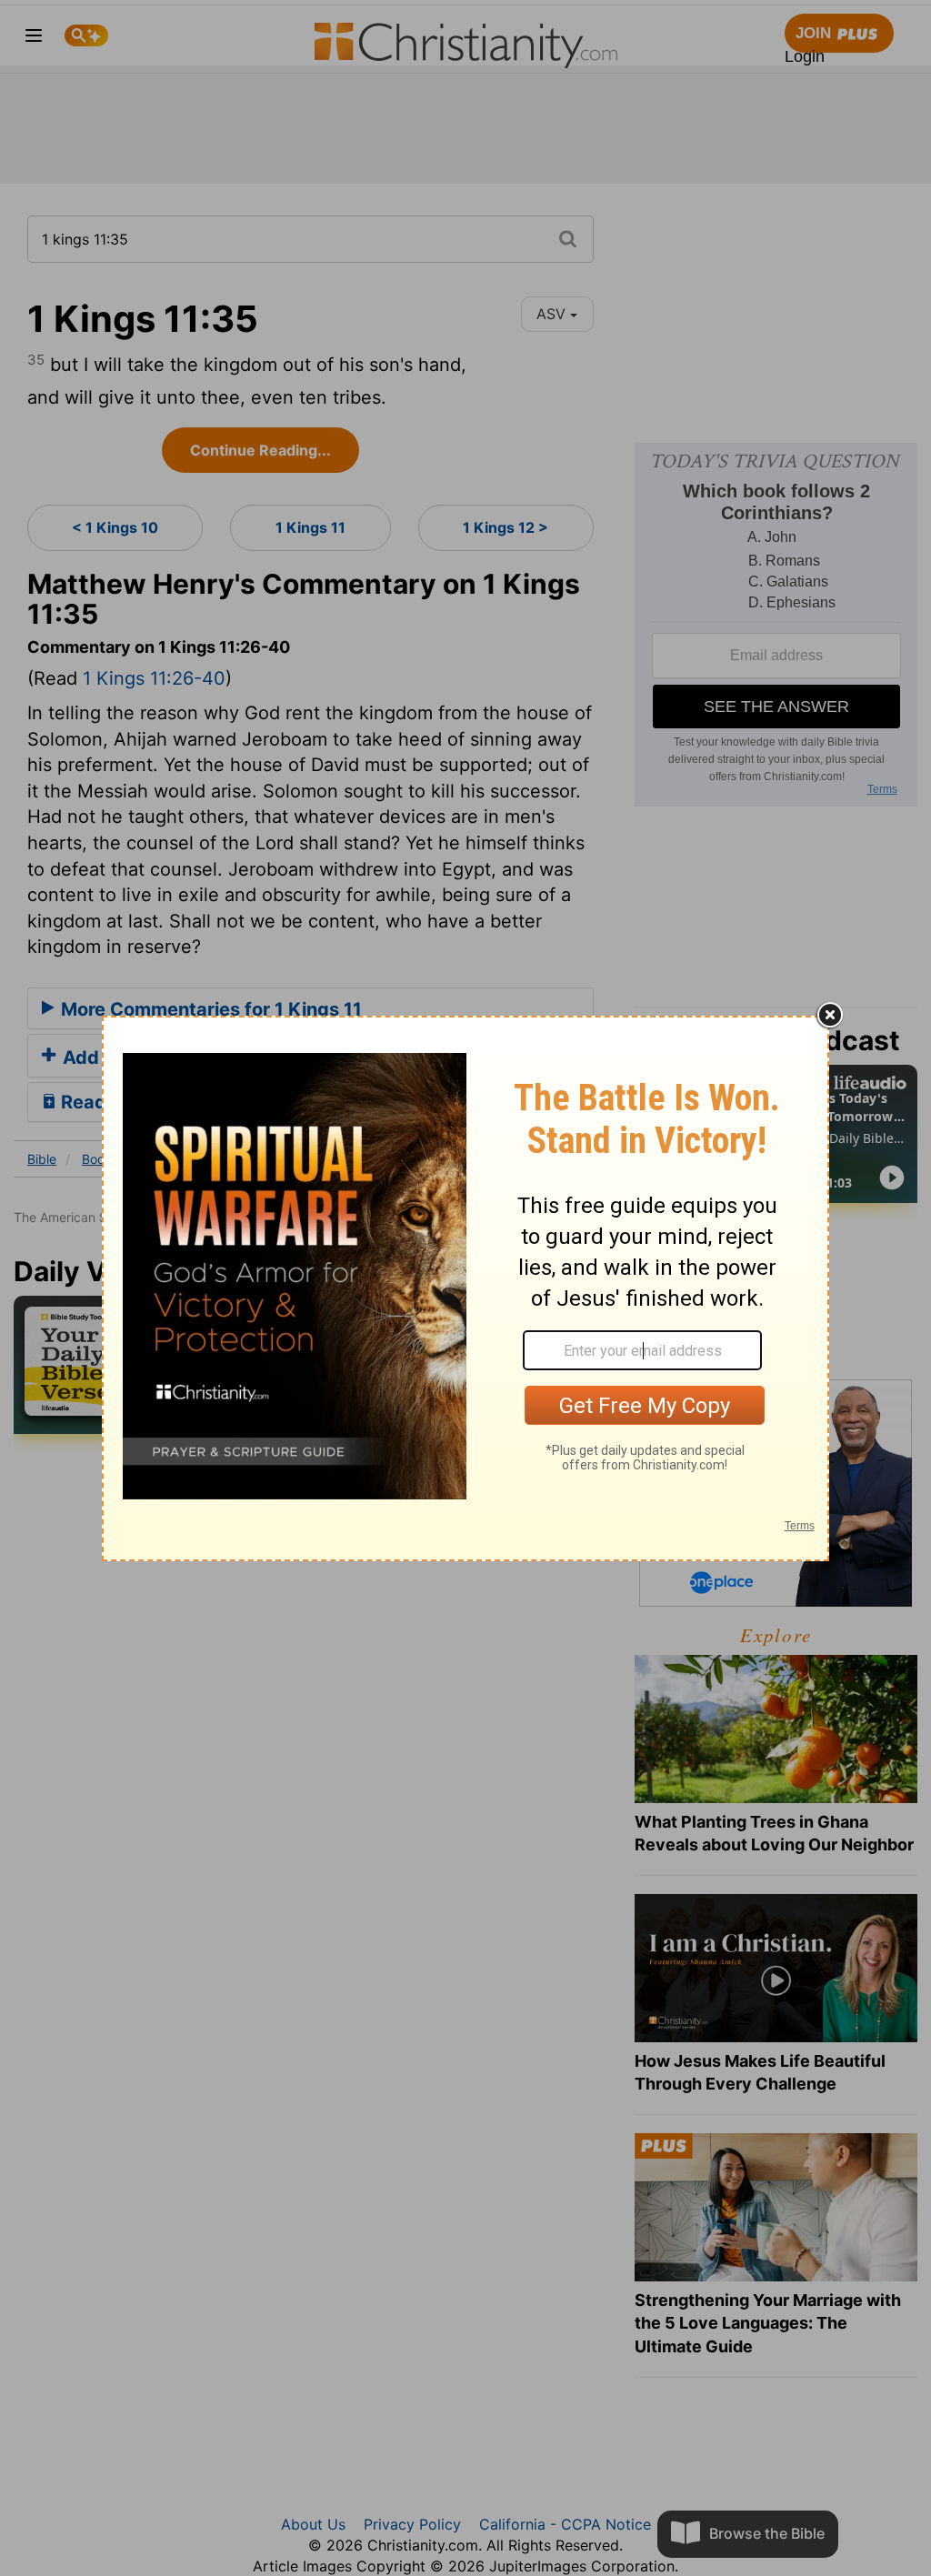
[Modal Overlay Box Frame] (465, 1288)
